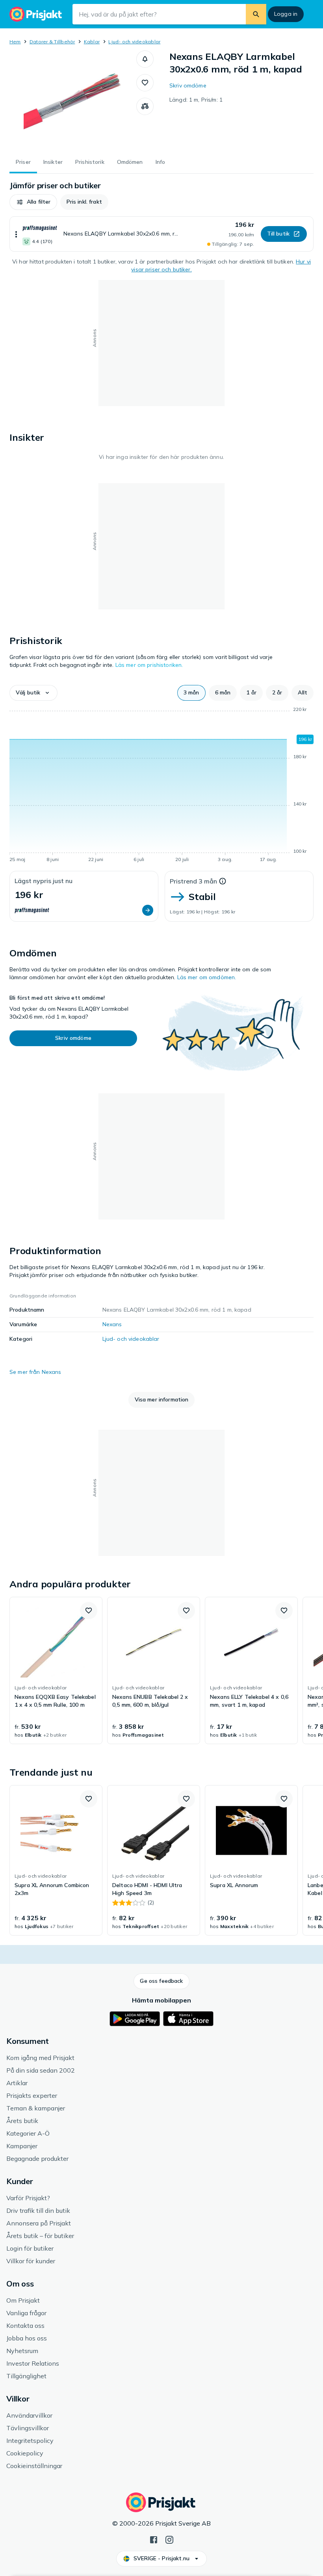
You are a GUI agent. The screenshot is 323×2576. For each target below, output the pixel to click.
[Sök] (256, 14)
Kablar (92, 42)
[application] (161, 786)
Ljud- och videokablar (134, 42)
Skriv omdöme (188, 85)
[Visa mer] (16, 234)
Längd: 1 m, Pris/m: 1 (196, 100)
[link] (56, 1670)
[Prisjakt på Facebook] (154, 2539)
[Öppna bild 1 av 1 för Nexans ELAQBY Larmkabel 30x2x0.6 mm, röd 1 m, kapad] (73, 100)
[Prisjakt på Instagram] (169, 2539)
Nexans (112, 1324)
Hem (15, 42)
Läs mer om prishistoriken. (149, 665)
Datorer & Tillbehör (52, 42)
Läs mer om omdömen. (207, 977)
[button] (145, 59)
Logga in (286, 14)
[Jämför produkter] (145, 106)
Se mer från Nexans (35, 1372)
